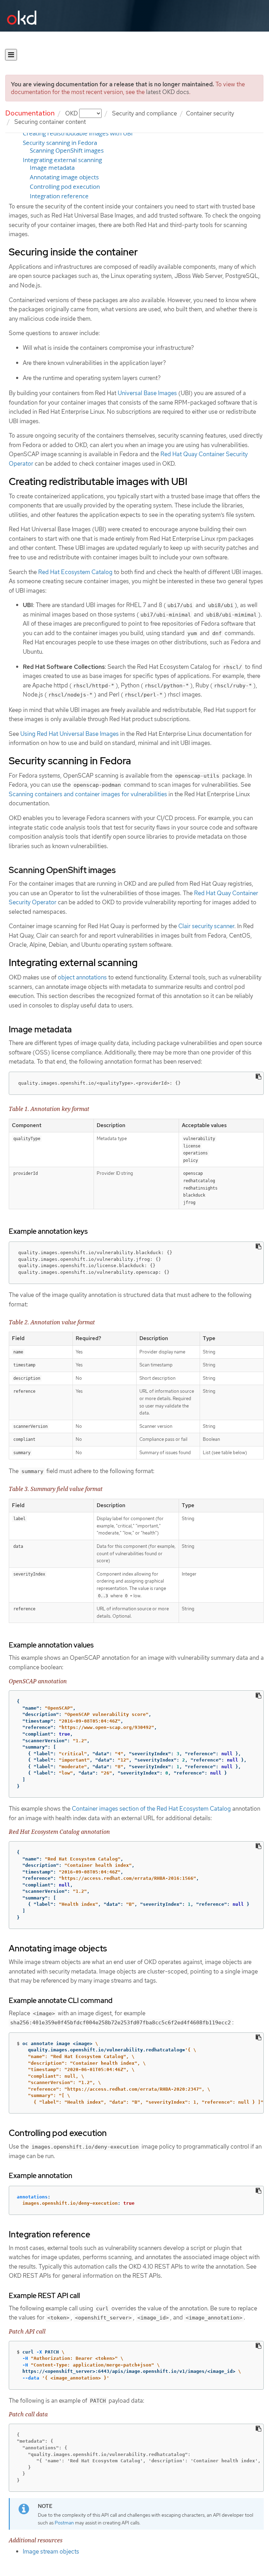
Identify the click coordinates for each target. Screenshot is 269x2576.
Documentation (30, 113)
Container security (210, 113)
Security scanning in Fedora (60, 143)
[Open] (11, 55)
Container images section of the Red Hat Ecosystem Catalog (151, 1809)
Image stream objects (51, 2551)
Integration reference (59, 196)
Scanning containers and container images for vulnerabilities (88, 794)
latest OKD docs (168, 92)
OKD (72, 113)
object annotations (82, 977)
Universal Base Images (147, 393)
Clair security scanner (206, 926)
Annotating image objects (64, 177)
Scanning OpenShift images (67, 151)
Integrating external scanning (62, 160)
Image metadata (52, 168)
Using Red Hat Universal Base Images (70, 734)
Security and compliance (144, 113)
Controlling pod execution (65, 187)
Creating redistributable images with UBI (78, 133)
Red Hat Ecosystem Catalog (75, 572)
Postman (64, 2523)
